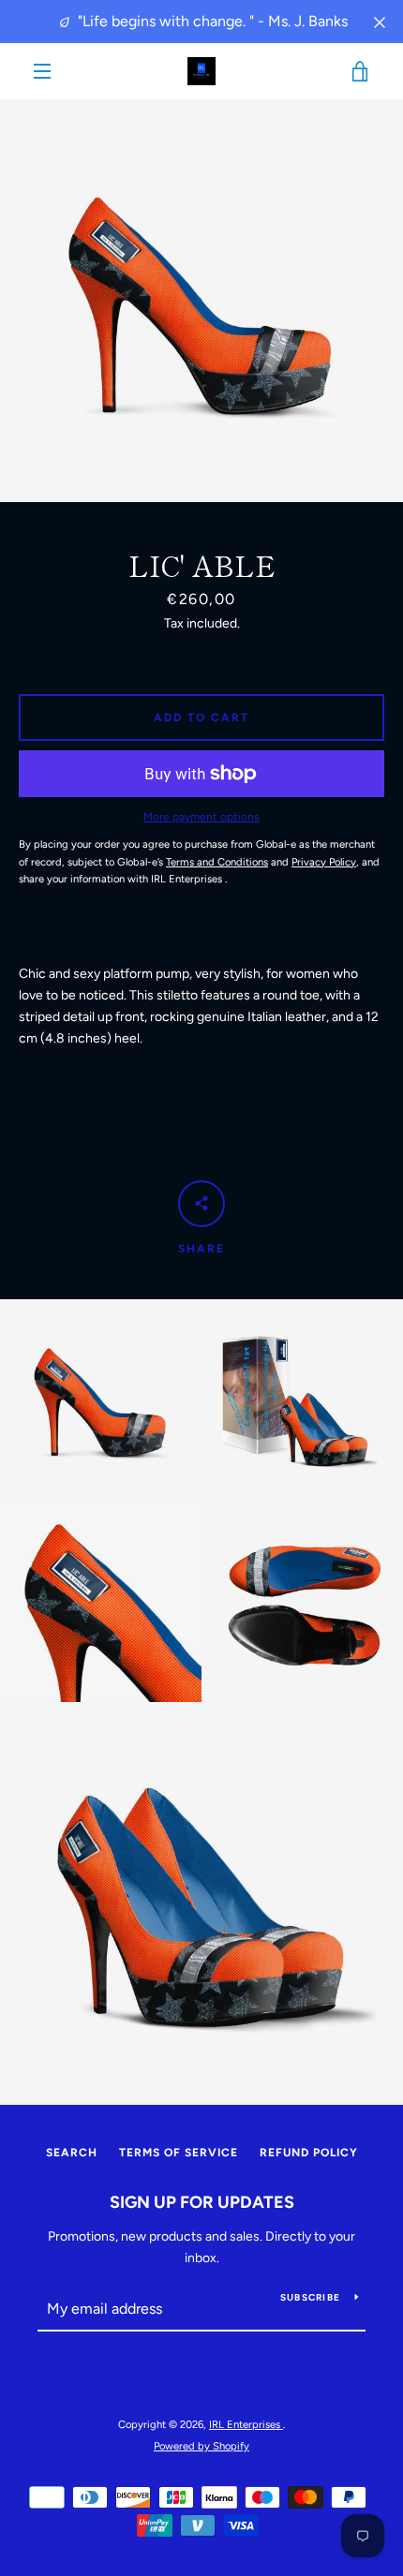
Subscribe (310, 2297)
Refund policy (309, 2153)
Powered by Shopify (201, 2446)
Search (72, 2153)
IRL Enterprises (246, 2424)
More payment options (201, 817)
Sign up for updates (202, 2202)
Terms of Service (179, 2153)
